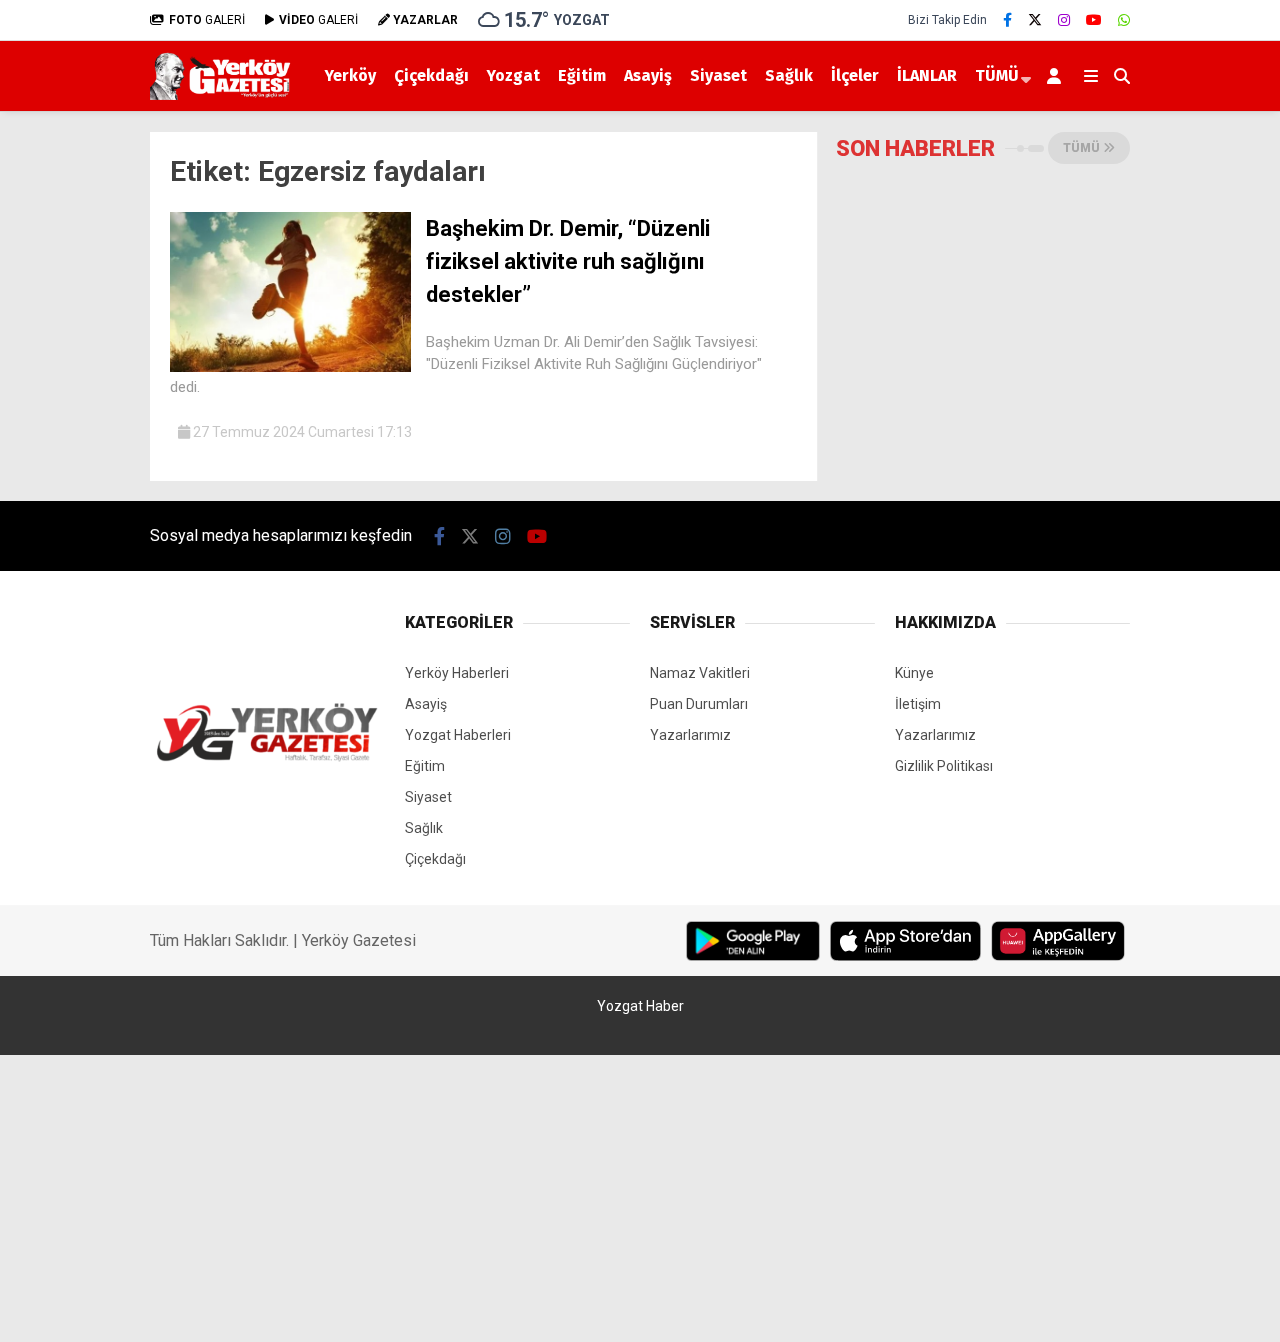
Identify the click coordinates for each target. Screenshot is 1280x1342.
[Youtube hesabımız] (1094, 20)
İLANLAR (927, 75)
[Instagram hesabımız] (1064, 20)
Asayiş (648, 75)
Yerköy (350, 75)
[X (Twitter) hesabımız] (1035, 20)
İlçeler (855, 75)
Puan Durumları (699, 704)
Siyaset (718, 75)
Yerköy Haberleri (457, 673)
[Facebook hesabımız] (1007, 20)
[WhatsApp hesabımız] (1124, 20)
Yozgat (513, 75)
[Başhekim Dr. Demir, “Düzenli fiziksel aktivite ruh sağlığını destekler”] (290, 367)
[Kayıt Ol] (1057, 76)
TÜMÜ (997, 75)
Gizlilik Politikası (944, 766)
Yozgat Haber (640, 1006)
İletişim (918, 704)
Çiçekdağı (431, 75)
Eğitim (582, 75)
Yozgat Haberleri (458, 735)
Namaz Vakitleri (700, 673)
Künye (914, 673)
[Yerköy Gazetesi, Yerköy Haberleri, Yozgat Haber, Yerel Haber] (223, 95)
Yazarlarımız (690, 735)
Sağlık (789, 75)
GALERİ (207, 20)
